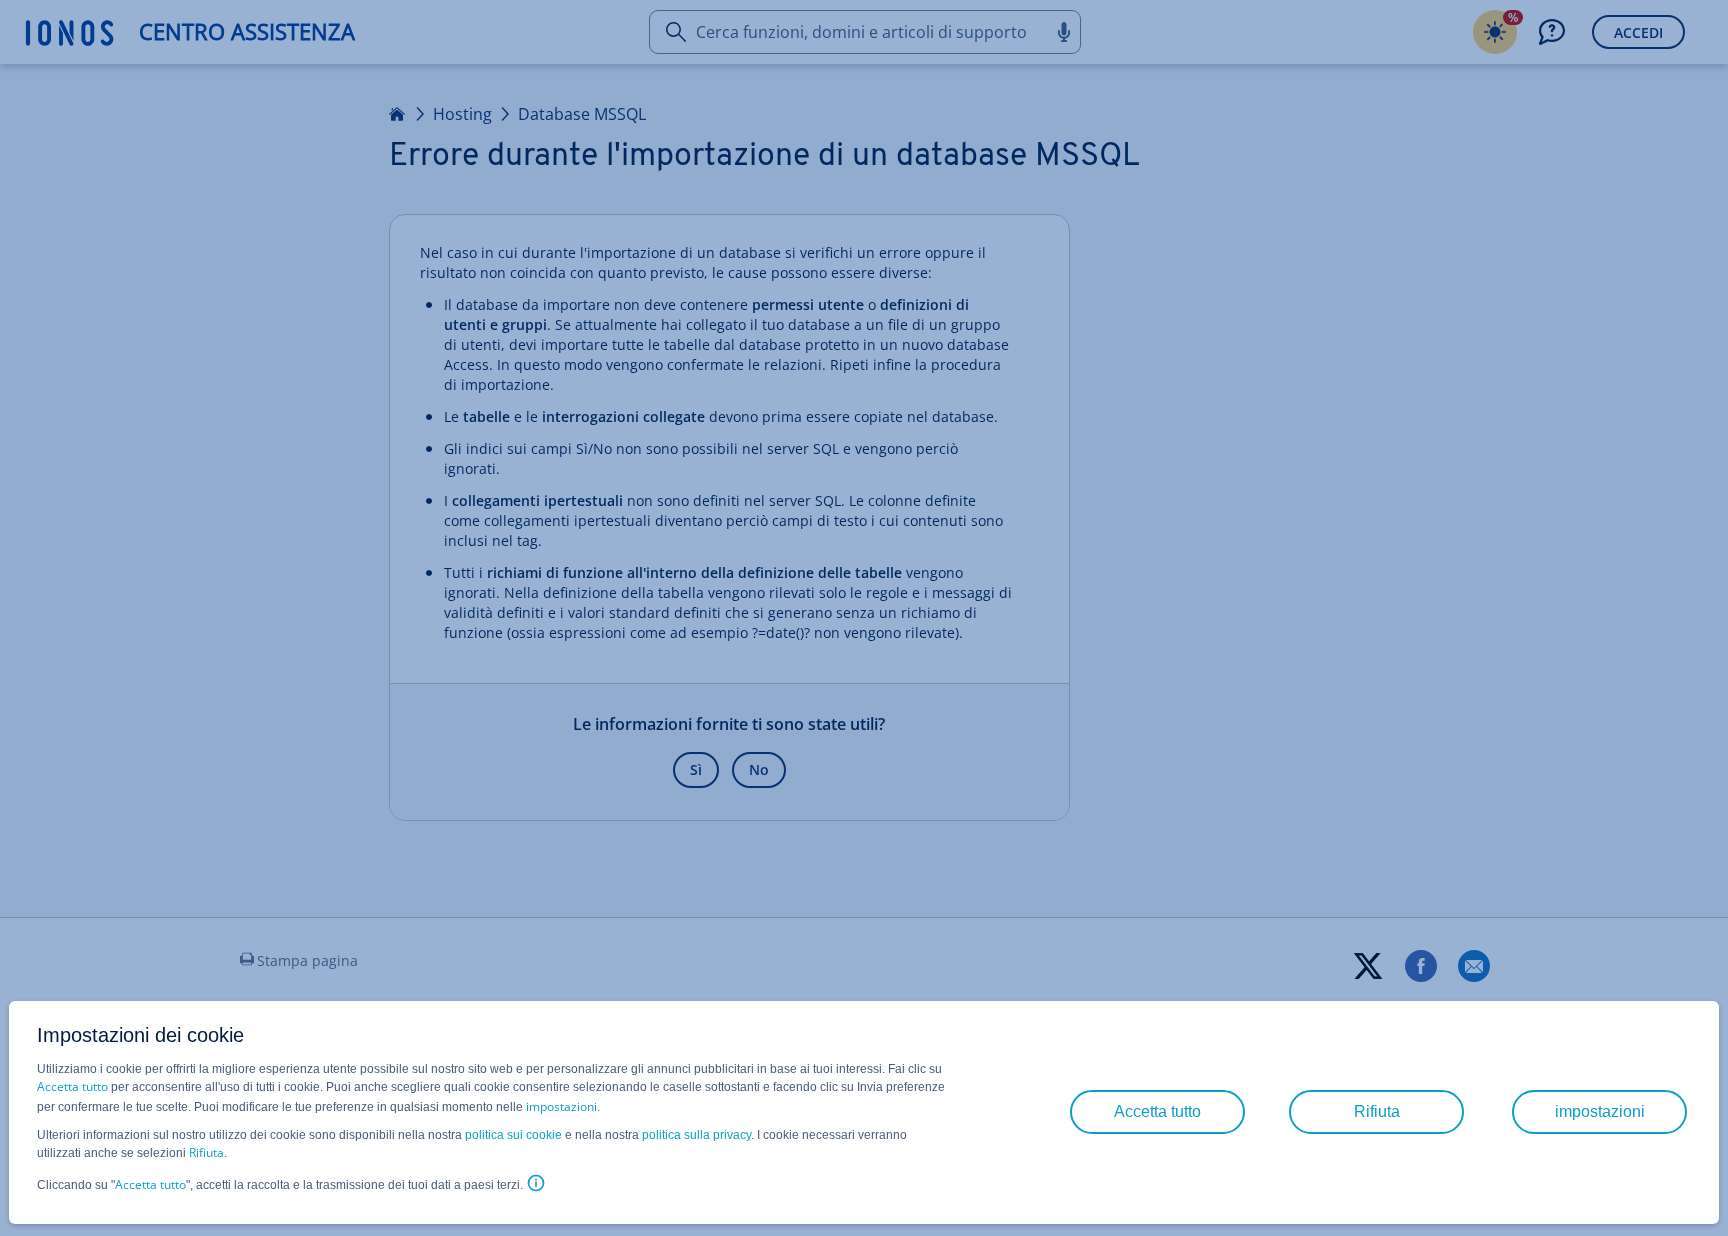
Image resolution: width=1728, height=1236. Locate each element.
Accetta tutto (72, 1086)
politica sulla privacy (696, 1135)
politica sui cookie (513, 1135)
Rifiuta (206, 1152)
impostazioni (561, 1106)
